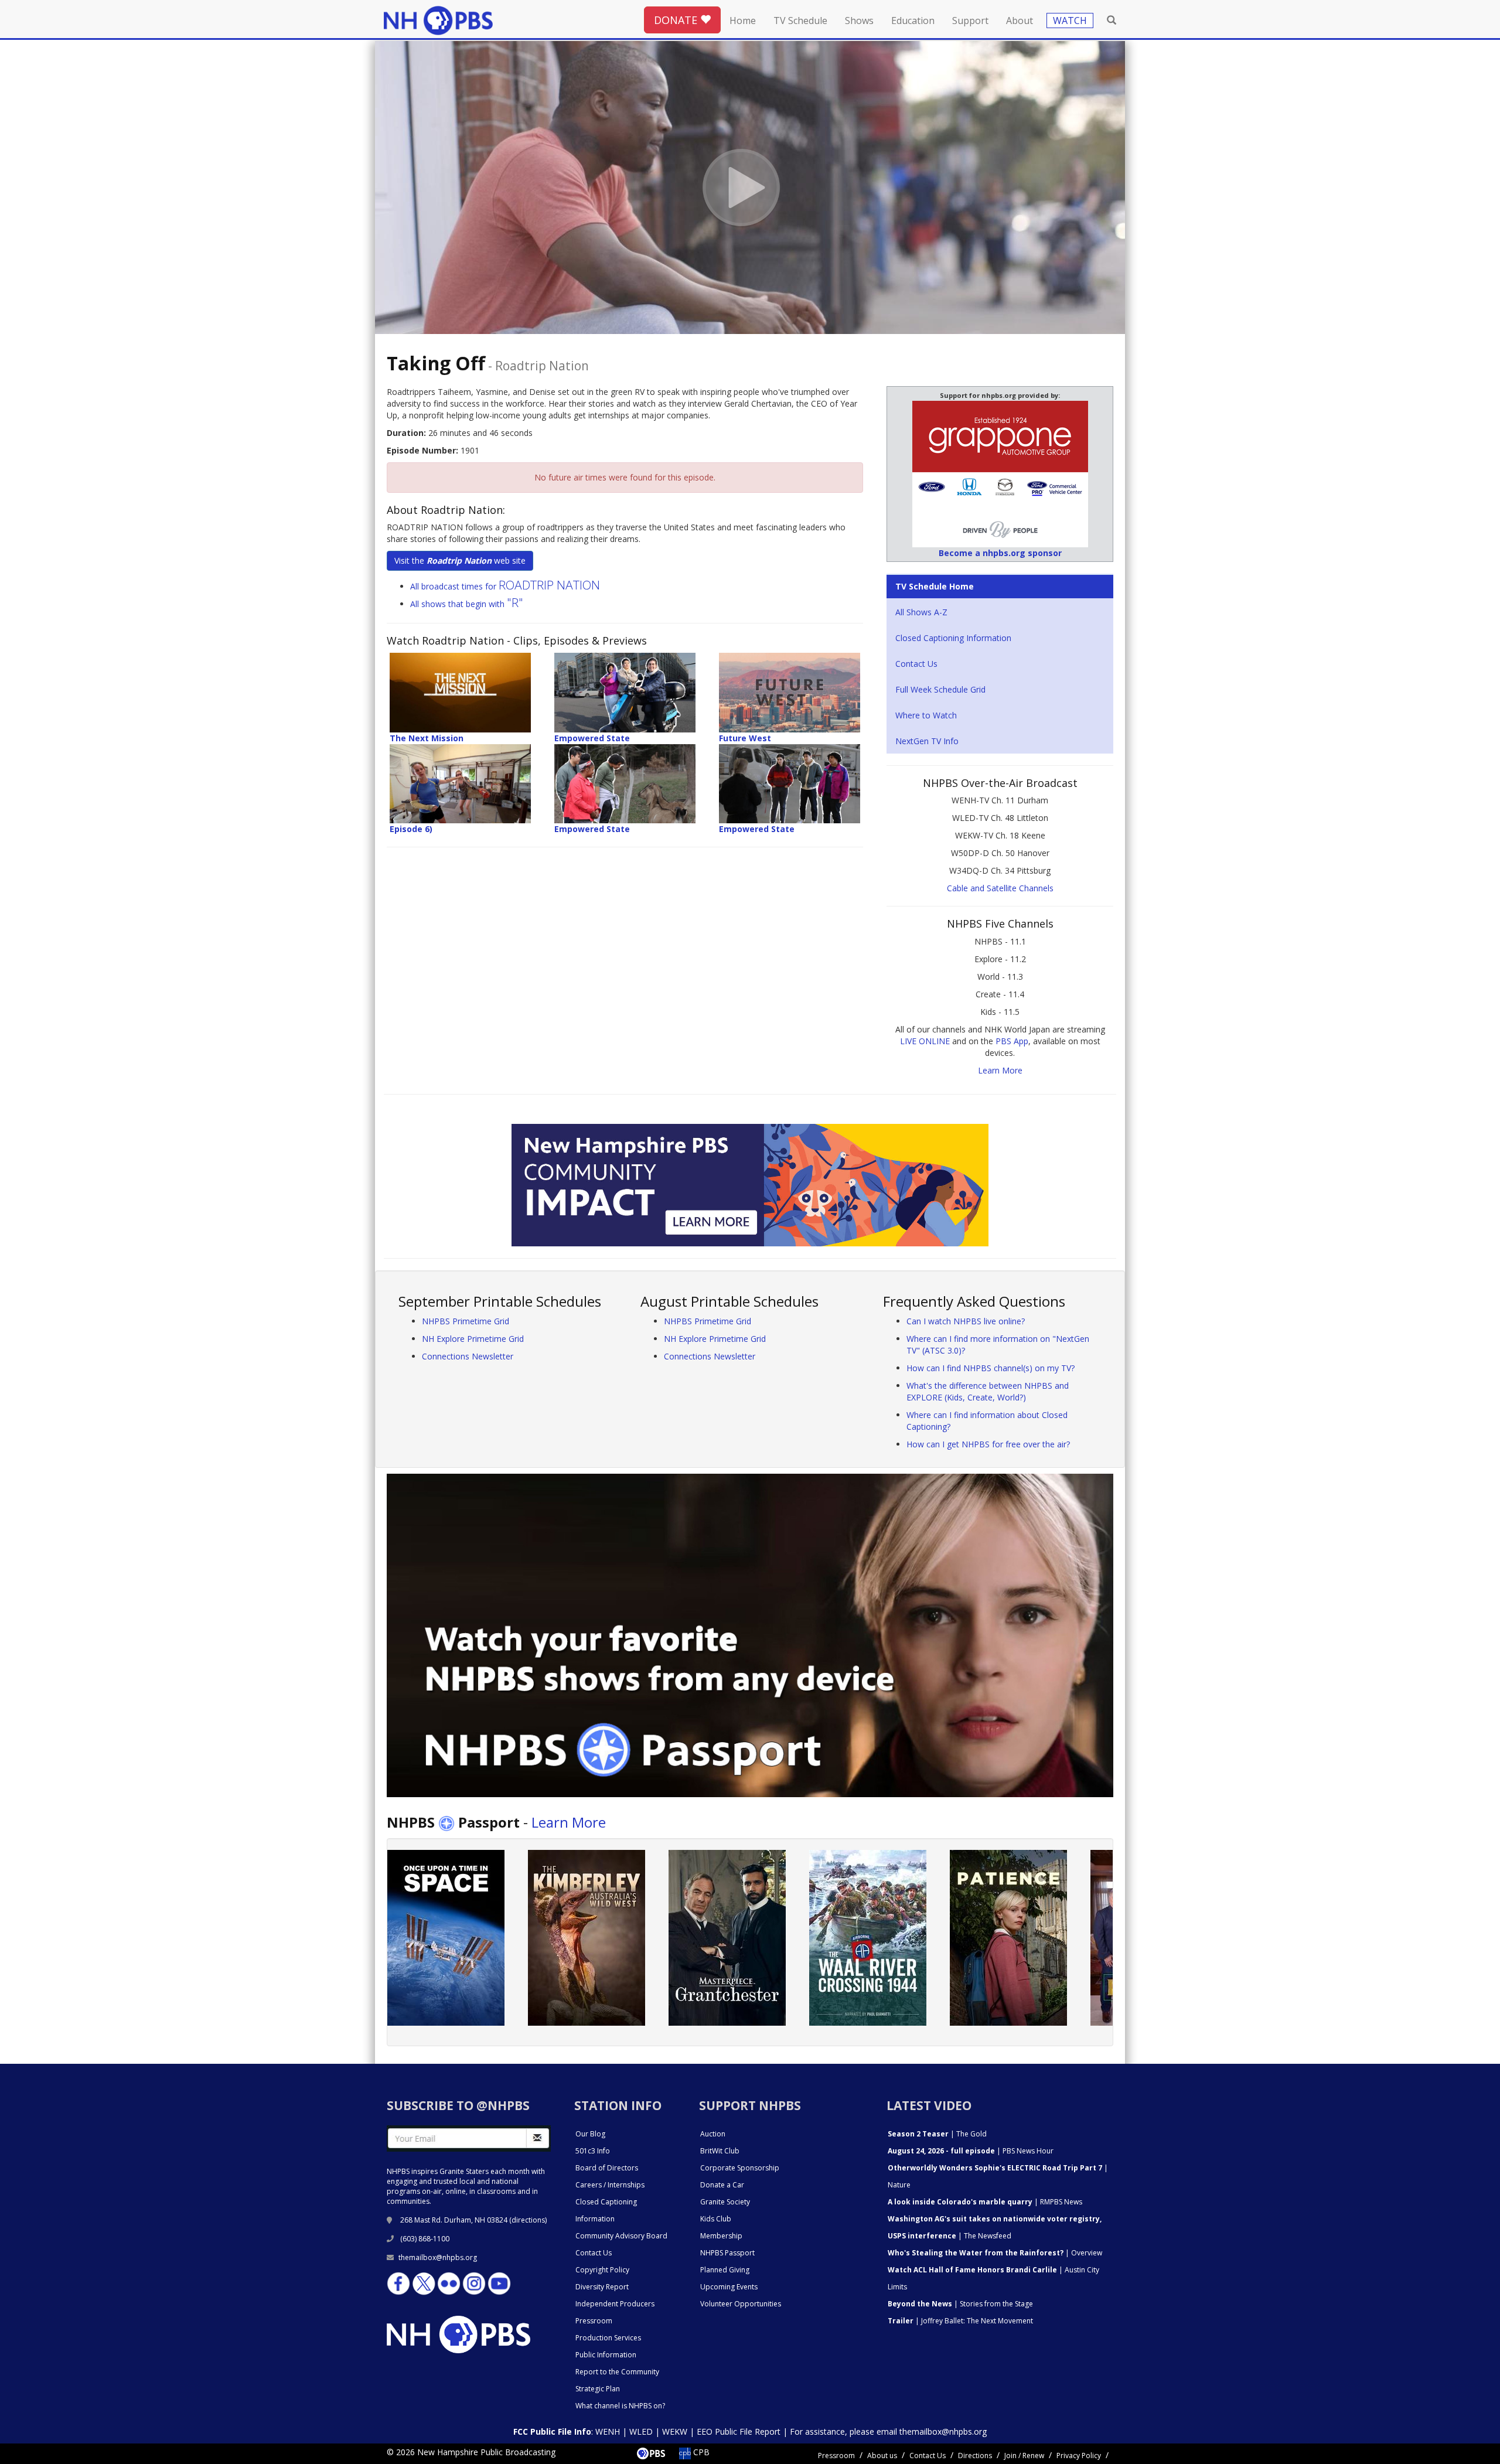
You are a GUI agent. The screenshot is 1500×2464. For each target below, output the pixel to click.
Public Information (606, 2355)
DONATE (677, 20)
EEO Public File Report (739, 2431)
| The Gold (937, 2134)
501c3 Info (593, 2151)
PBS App (1012, 1041)
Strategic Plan (598, 2389)
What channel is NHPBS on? (620, 2406)
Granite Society (725, 2202)
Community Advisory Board (621, 2236)
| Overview (995, 2253)
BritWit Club (720, 2151)
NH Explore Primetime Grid (473, 1339)
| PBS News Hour (971, 2151)
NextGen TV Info (927, 741)
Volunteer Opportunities (741, 2304)
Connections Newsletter (468, 1356)
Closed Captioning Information (953, 638)
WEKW (675, 2431)
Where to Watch (926, 715)
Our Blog (590, 2134)
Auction (713, 2134)
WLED (641, 2431)
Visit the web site (460, 560)
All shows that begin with (467, 604)
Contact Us (916, 664)
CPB (700, 2452)
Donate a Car (722, 2185)
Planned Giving (725, 2270)
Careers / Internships (610, 2185)
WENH (608, 2431)
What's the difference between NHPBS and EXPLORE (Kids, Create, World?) (988, 1391)
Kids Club (716, 2219)
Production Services (608, 2338)
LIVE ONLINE (925, 1041)
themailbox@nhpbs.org (438, 2257)
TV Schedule (800, 21)
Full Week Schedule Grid (940, 689)
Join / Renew (1024, 2456)
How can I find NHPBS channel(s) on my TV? (991, 1368)
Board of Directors (607, 2168)
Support (970, 21)
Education (913, 21)
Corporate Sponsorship (740, 2168)
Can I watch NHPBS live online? (966, 1321)
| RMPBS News (985, 2202)
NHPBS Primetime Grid (466, 1321)
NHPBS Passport (727, 2253)
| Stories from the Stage (960, 2304)
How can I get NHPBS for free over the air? (988, 1444)
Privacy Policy (1079, 2456)
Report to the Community (617, 2372)
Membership (721, 2236)
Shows (859, 21)
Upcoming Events (729, 2287)
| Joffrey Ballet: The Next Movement (960, 2321)
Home (743, 21)
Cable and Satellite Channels (1000, 888)
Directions (975, 2456)
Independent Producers (615, 2304)
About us (882, 2456)
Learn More (1000, 1070)
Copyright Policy (602, 2270)
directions (528, 2220)
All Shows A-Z (921, 612)
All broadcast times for (505, 586)
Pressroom (594, 2321)
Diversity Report (602, 2287)
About (1020, 21)
